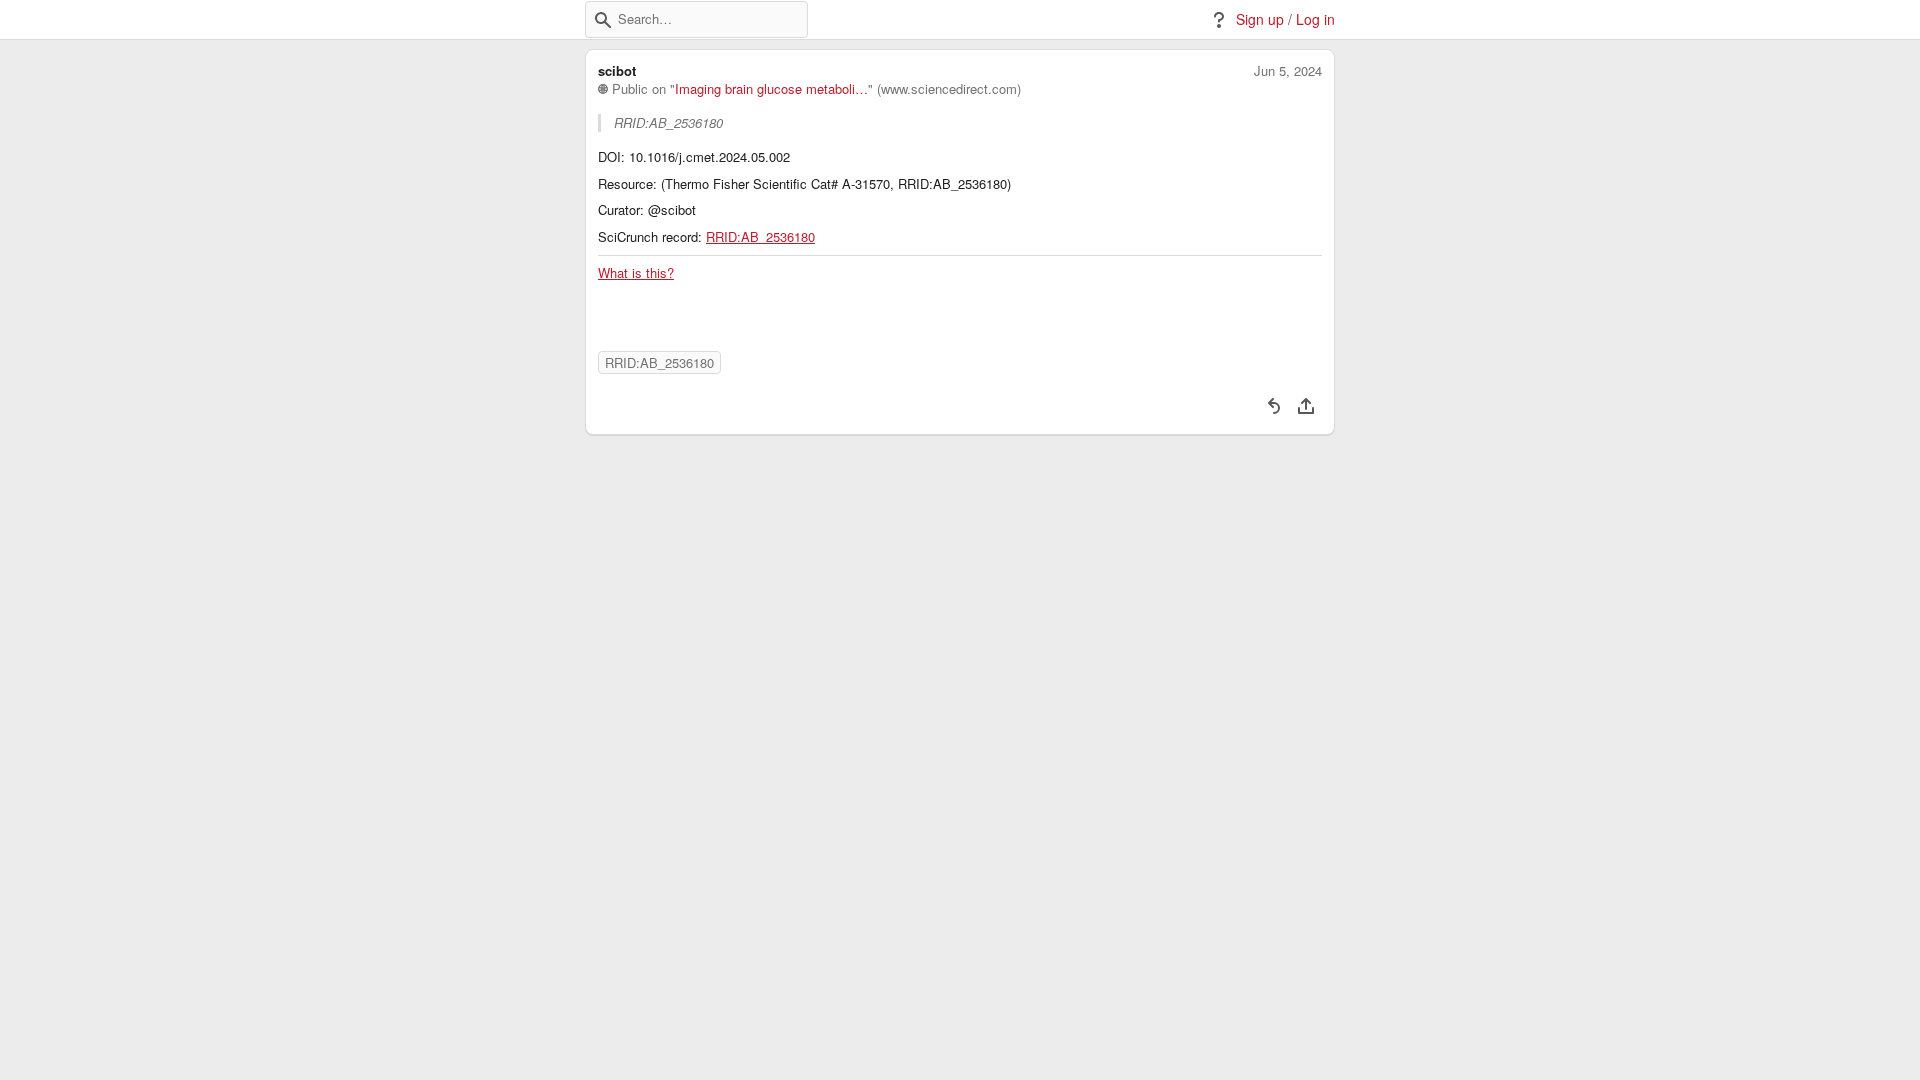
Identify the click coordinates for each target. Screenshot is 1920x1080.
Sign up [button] (1260, 19)
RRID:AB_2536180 (760, 237)
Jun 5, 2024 (1288, 71)
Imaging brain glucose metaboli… (771, 89)
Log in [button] (1315, 19)
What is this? (636, 273)
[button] (603, 20)
